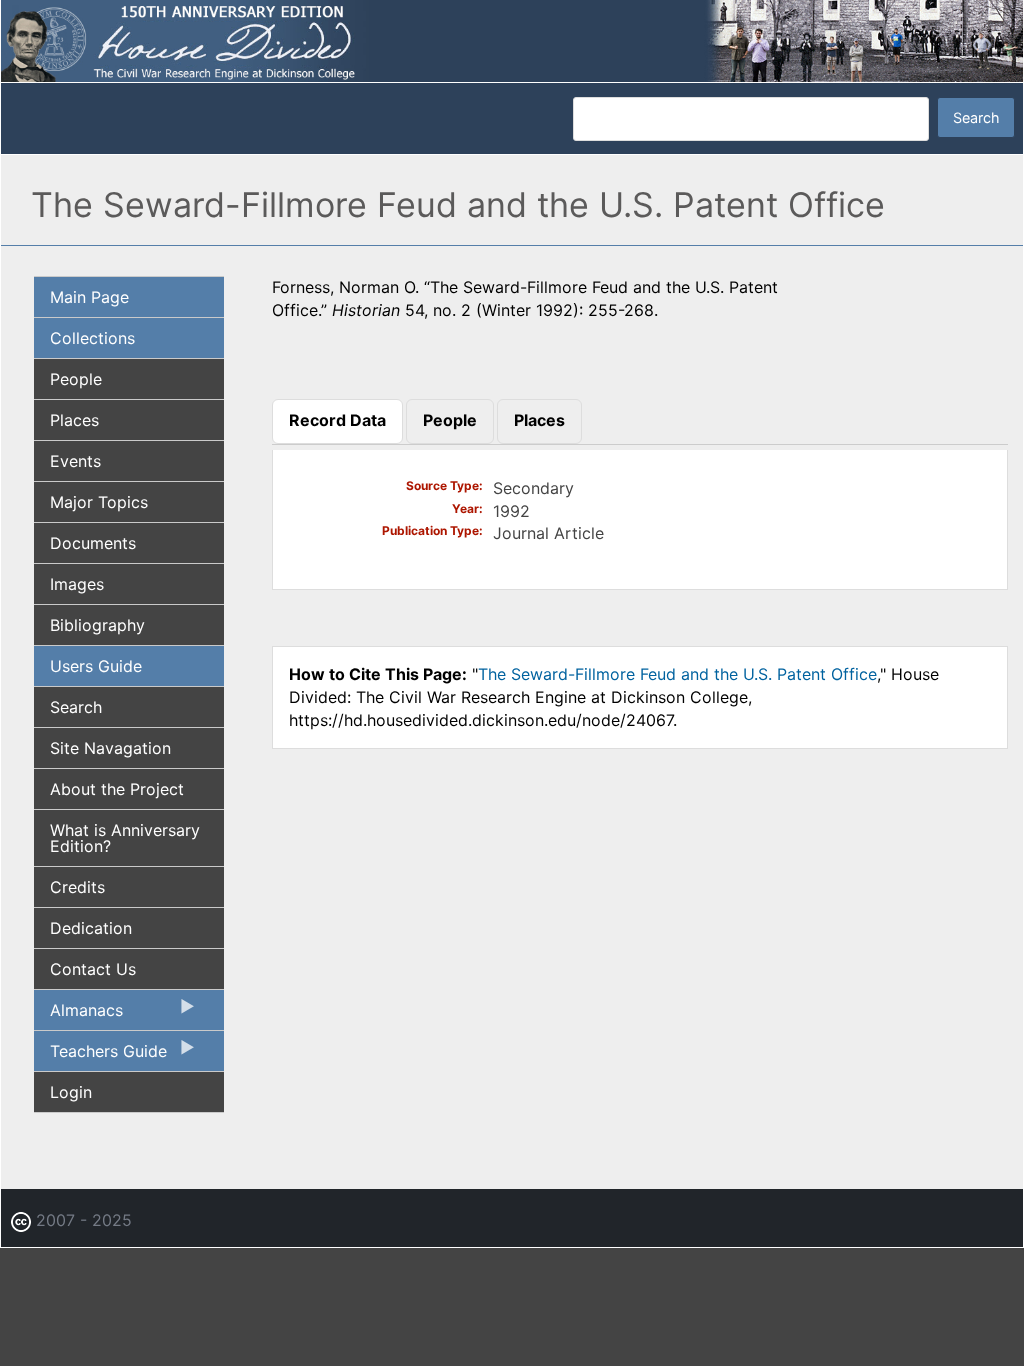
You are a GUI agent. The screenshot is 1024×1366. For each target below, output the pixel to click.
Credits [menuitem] (77, 887)
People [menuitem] (76, 379)
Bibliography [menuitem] (97, 625)
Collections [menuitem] (92, 338)
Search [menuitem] (76, 707)
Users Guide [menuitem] (96, 666)
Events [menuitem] (75, 461)
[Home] (512, 40)
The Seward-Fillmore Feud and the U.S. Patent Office (677, 674)
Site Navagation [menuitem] (110, 748)
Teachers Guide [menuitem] (100, 1056)
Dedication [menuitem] (91, 928)
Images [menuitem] (77, 584)
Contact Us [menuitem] (93, 969)
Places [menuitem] (74, 420)
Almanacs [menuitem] (78, 1015)
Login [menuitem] (71, 1092)
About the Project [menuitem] (117, 789)
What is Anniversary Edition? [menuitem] (125, 838)
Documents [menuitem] (93, 543)
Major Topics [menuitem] (99, 502)
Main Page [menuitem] (89, 297)
